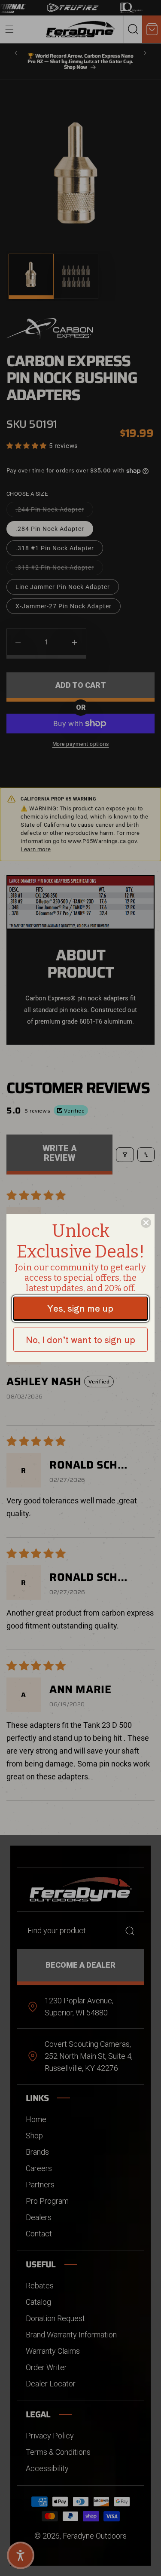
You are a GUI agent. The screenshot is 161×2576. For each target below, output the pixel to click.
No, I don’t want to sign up (80, 1339)
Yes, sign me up (80, 1308)
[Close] (146, 1223)
